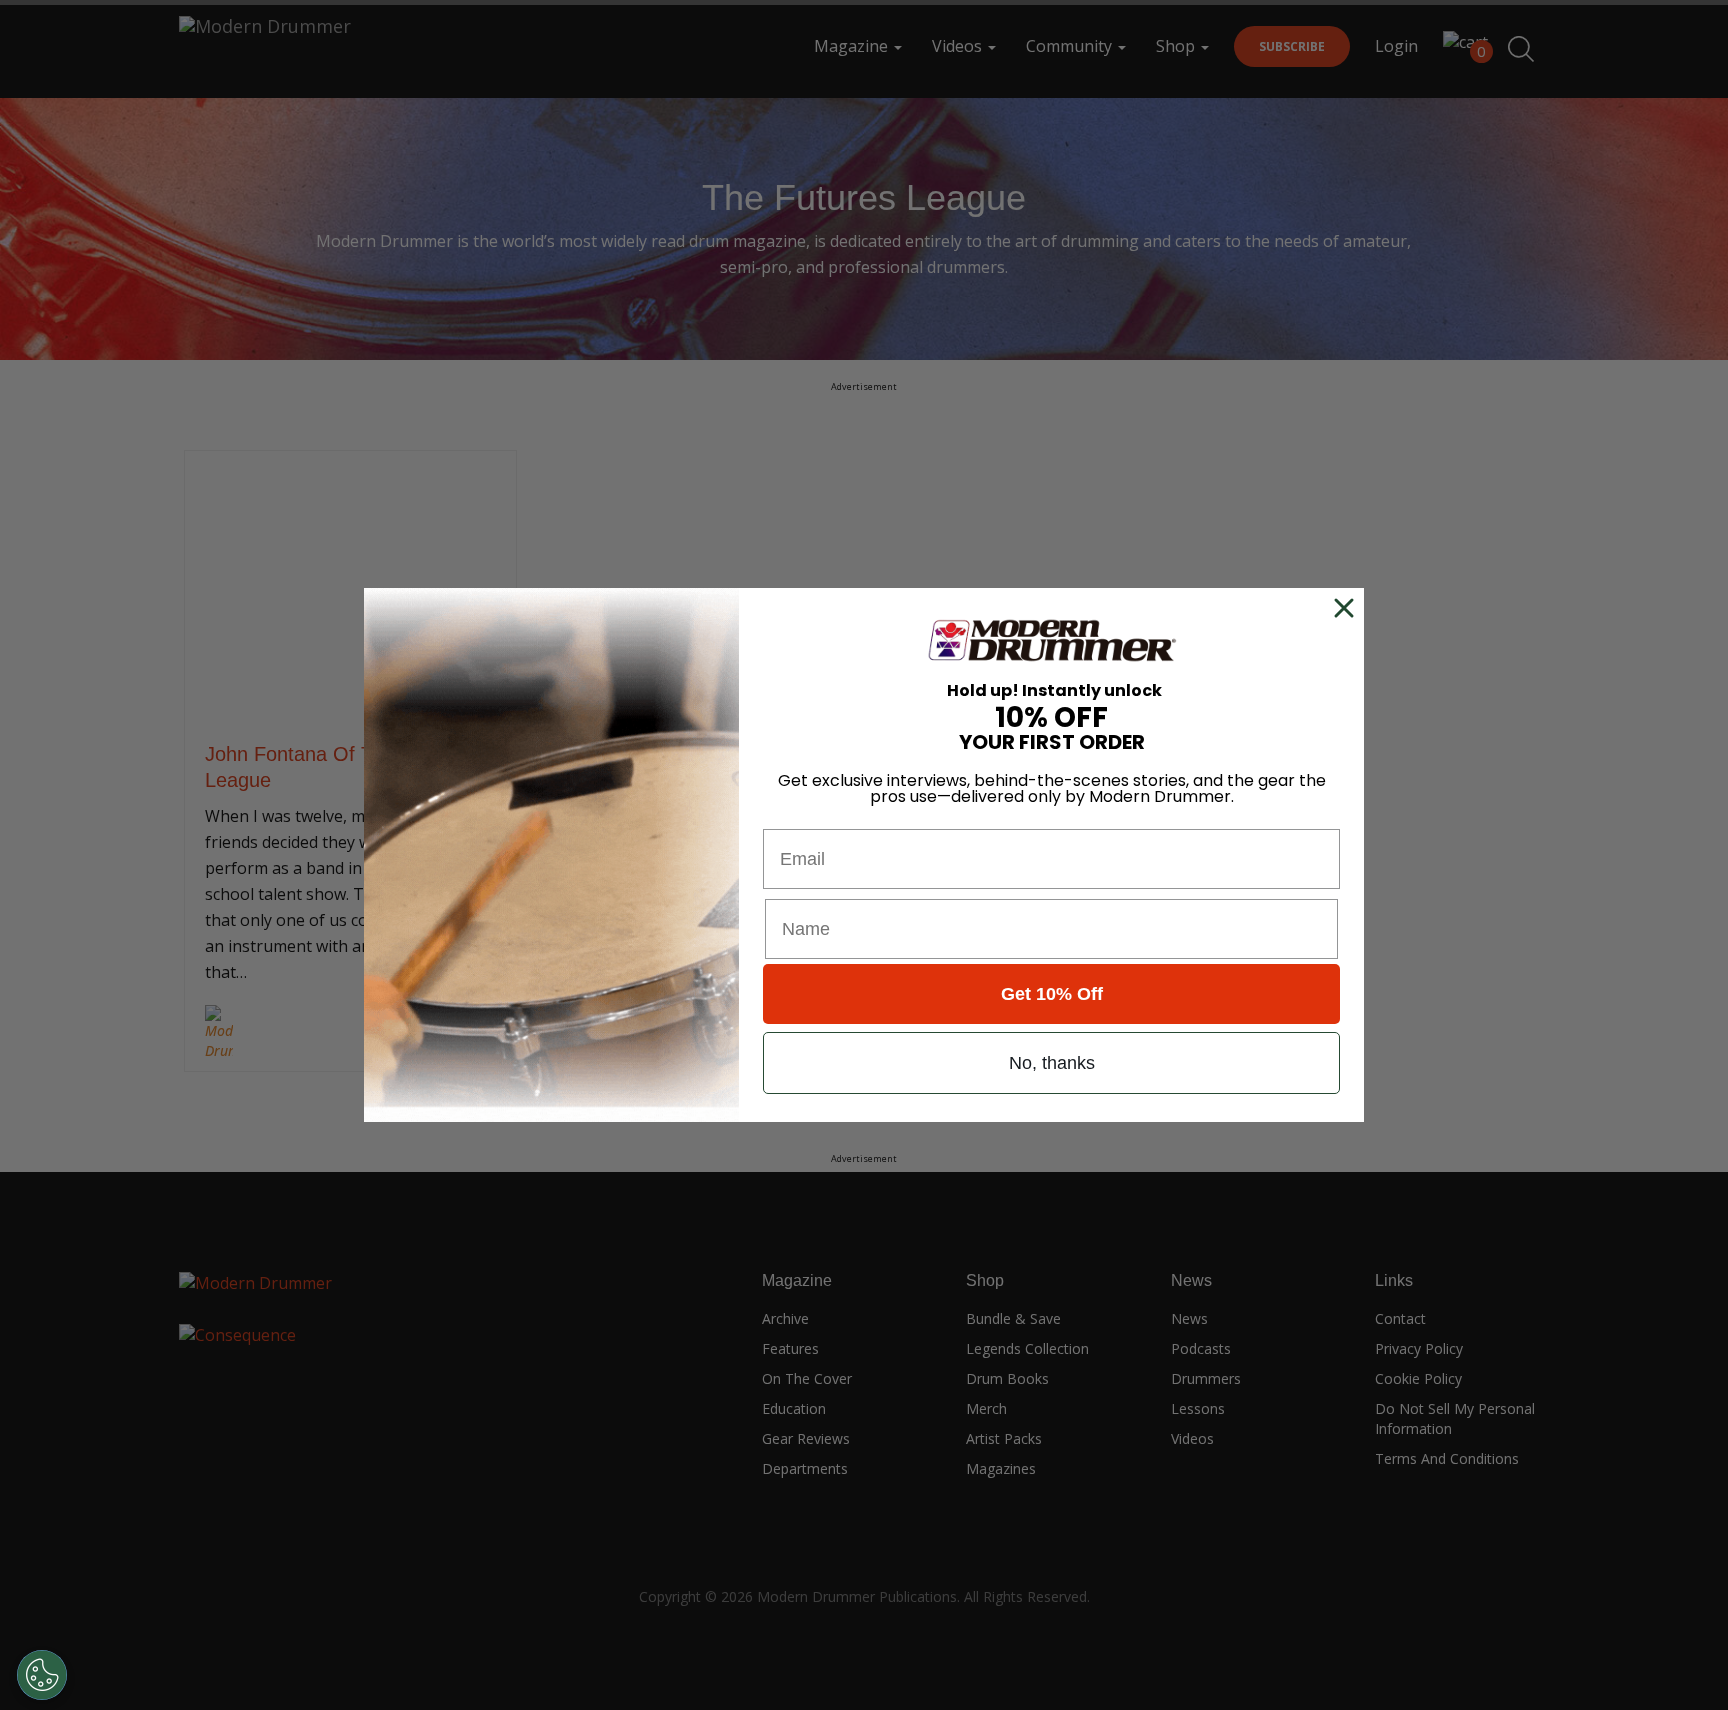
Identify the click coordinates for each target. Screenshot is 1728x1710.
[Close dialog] (1348, 608)
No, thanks (1052, 1063)
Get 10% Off (1052, 994)
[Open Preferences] (42, 1675)
